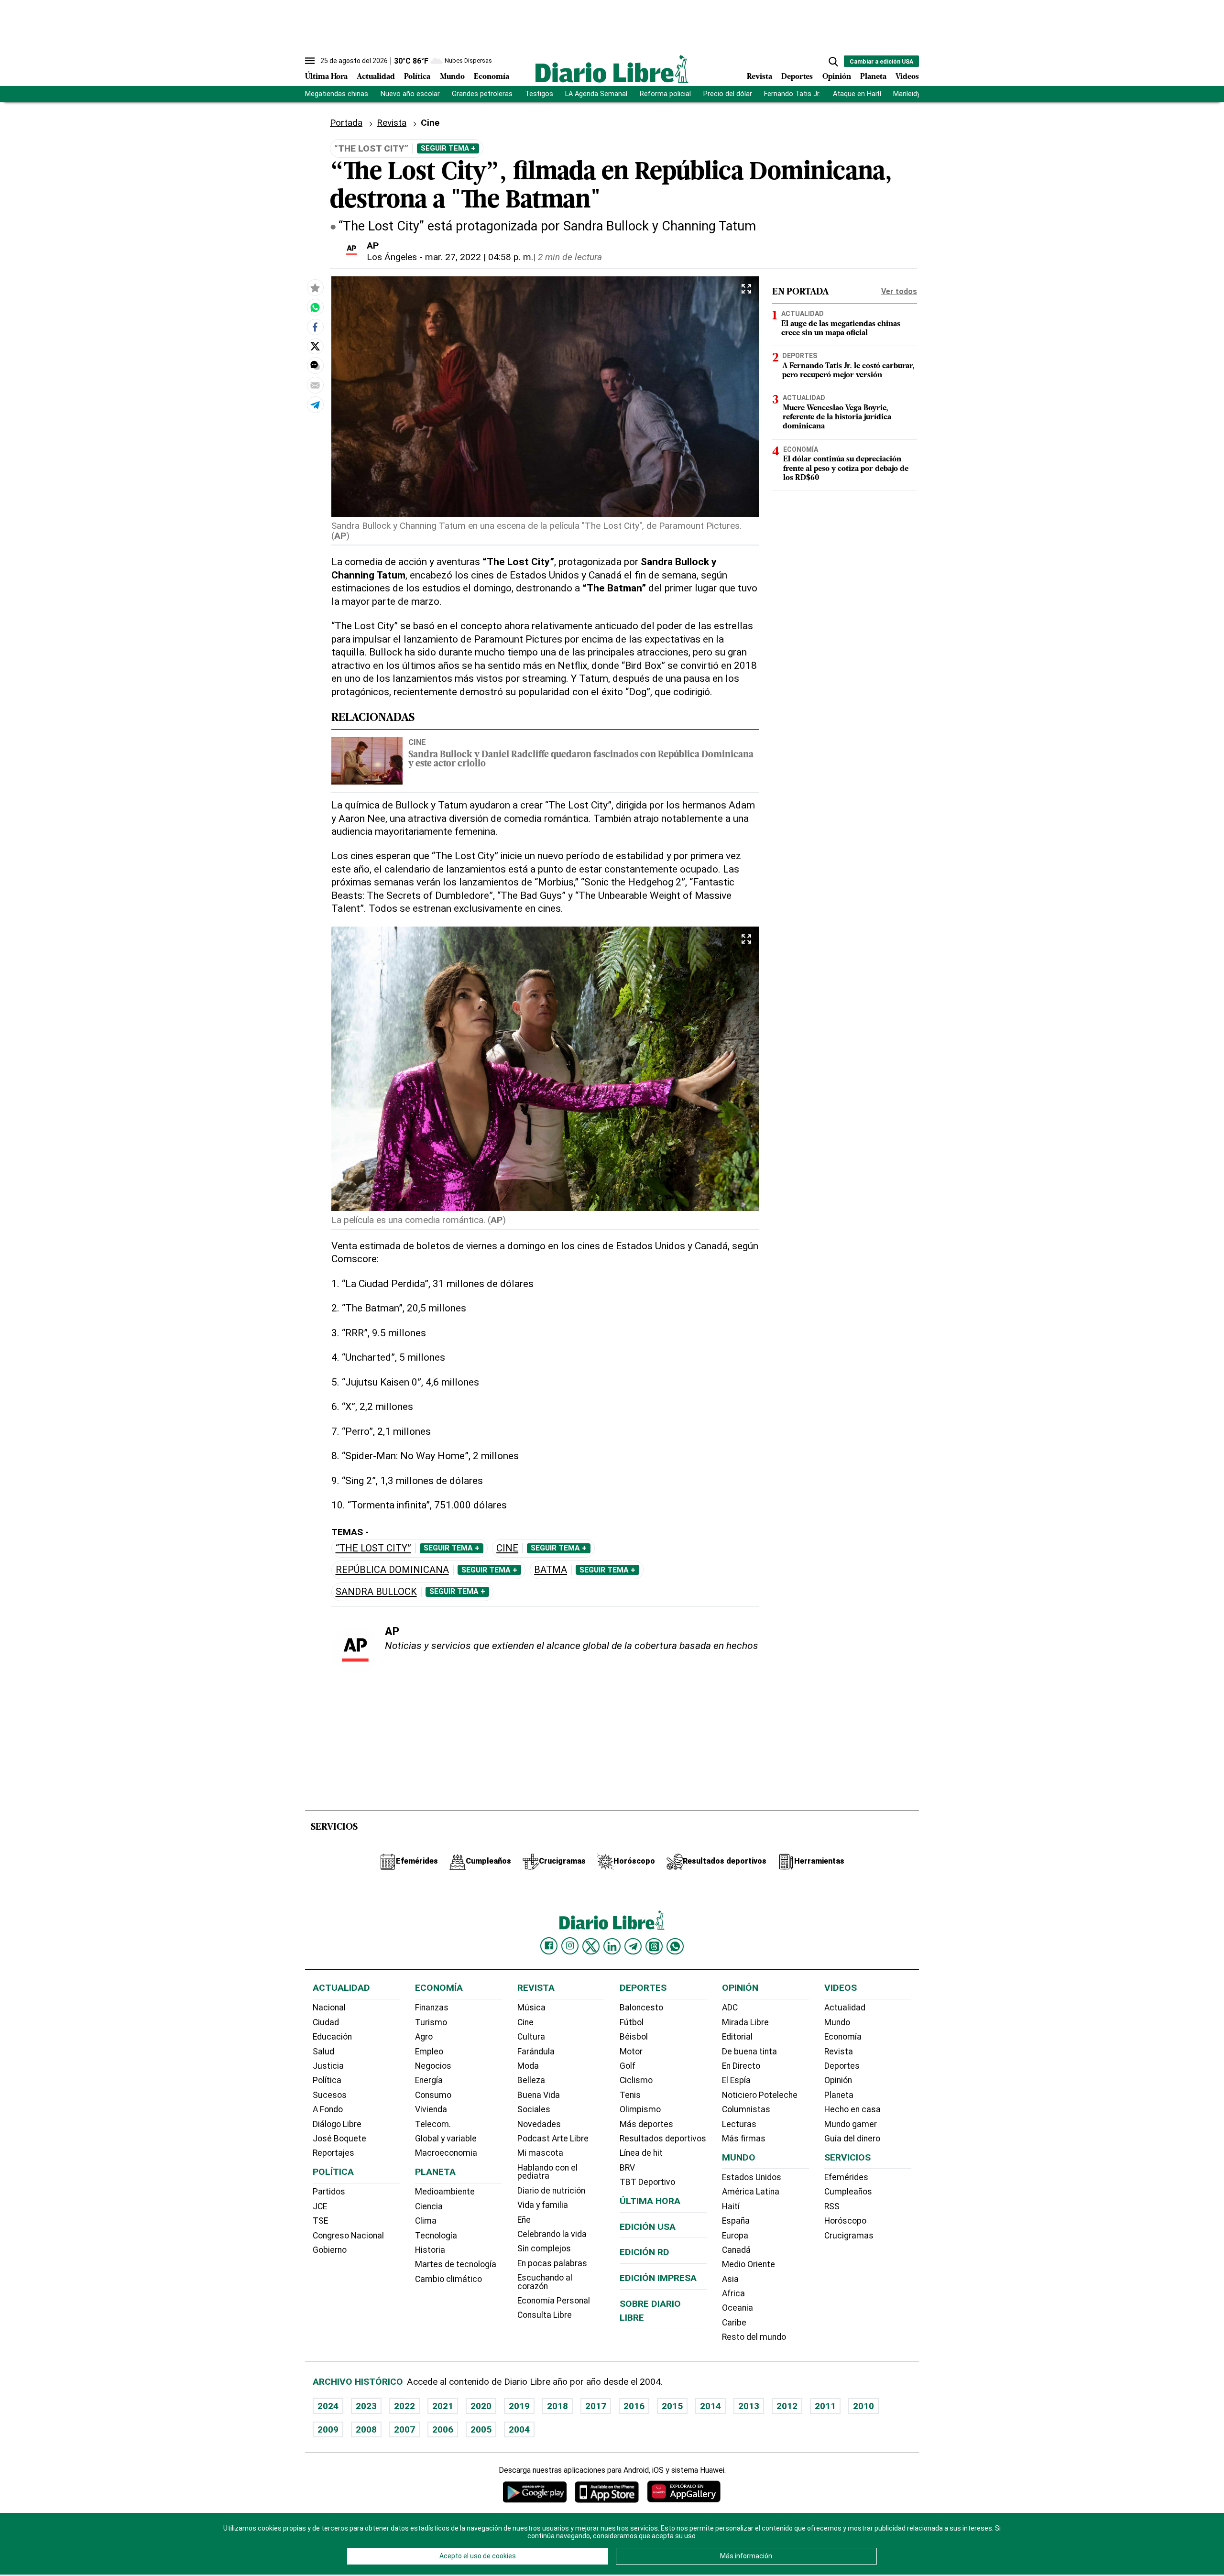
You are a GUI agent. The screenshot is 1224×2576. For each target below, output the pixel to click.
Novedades (539, 2124)
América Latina (751, 2192)
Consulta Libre (545, 2315)
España (736, 2221)
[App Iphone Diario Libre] (607, 2492)
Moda (528, 2066)
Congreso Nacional (348, 2236)
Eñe (524, 2220)
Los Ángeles (392, 257)
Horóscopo (845, 2221)
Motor (631, 2052)
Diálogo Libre (337, 2124)
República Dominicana (392, 1570)
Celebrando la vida (552, 2234)
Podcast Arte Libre (553, 2139)
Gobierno (330, 2250)
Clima (426, 2221)
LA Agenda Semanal (596, 94)
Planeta (873, 77)
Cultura (531, 2037)
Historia (430, 2250)
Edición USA (648, 2227)
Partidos (329, 2192)
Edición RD (645, 2252)
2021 (443, 2406)
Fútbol (632, 2022)
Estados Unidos (752, 2177)
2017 (596, 2406)
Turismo (431, 2022)
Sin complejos (544, 2249)
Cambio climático (448, 2279)
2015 (672, 2406)
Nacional (329, 2008)
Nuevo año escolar (410, 94)
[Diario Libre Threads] (654, 1946)
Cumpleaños (848, 2192)
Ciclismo (636, 2080)
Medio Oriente (749, 2264)
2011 (825, 2406)
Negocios (433, 2066)
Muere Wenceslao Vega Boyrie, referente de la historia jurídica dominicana (837, 417)
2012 (787, 2406)
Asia (730, 2279)
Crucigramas (849, 2236)
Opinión (837, 77)
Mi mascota (540, 2153)
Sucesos (330, 2095)
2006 (443, 2429)
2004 (519, 2429)
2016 (634, 2406)
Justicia (328, 2066)
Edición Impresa (658, 2278)
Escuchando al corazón (545, 2282)
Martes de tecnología (456, 2264)
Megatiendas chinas (337, 94)
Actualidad (376, 77)
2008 (366, 2429)
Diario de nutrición (551, 2191)
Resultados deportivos (663, 2139)
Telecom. (433, 2124)
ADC (730, 2008)
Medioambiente (445, 2192)
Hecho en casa (852, 2109)
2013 (749, 2406)
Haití (731, 2206)
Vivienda (431, 2109)
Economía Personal (554, 2301)
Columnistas (746, 2109)
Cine (417, 742)
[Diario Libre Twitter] (591, 1946)
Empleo (429, 2052)
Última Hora (326, 77)
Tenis (630, 2095)
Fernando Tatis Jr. (792, 94)
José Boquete (339, 2139)
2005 (481, 2429)
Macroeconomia (446, 2153)
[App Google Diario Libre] (535, 2492)
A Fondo (328, 2109)
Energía (429, 2080)
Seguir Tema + (448, 148)
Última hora (650, 2201)
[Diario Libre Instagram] (570, 1946)
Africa (733, 2293)
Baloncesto (641, 2008)
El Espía (736, 2080)
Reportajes (333, 2153)
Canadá (736, 2250)
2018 (557, 2406)
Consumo (433, 2095)
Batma (551, 1570)
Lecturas (739, 2124)
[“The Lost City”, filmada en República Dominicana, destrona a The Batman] (315, 307)
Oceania (738, 2308)
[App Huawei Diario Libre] (684, 2492)
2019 (519, 2406)
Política (417, 77)
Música (531, 2008)
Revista (760, 77)
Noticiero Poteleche (760, 2095)
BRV (627, 2168)
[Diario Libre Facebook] (549, 1946)
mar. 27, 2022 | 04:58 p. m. (479, 257)
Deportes (797, 77)
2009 (328, 2429)
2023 (366, 2406)
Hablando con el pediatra (547, 2172)
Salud (323, 2052)
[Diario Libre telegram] (633, 1946)
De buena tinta (749, 2052)
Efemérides (846, 2177)
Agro (424, 2037)
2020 (481, 2406)
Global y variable (446, 2139)
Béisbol (634, 2037)
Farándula (536, 2052)
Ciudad (326, 2022)
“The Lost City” (373, 1548)
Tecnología (436, 2236)
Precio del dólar (728, 94)
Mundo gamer (851, 2124)
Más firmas (744, 2139)
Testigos (539, 94)
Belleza (531, 2080)
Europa (735, 2236)
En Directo (741, 2066)
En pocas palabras (552, 2263)
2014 (710, 2406)
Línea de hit (641, 2153)
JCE (320, 2206)
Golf (628, 2066)
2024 (328, 2406)
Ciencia (429, 2206)
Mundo (452, 77)
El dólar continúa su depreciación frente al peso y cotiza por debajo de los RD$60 (846, 469)
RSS (832, 2206)
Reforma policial (665, 94)
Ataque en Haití (857, 94)
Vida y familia (543, 2205)
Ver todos (899, 291)
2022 (404, 2406)
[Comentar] (315, 366)
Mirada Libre (745, 2022)
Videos (907, 77)
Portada (346, 123)
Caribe (734, 2323)
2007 (404, 2429)
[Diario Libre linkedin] (612, 1946)
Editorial (737, 2037)
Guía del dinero (852, 2139)
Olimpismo (640, 2109)
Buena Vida (539, 2095)
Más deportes (646, 2124)
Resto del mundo (754, 2337)
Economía (492, 77)
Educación (332, 2037)
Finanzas (432, 2008)
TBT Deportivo (647, 2182)
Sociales (534, 2109)
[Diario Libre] (612, 69)
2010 (863, 2406)
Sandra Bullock (376, 1592)
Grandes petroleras (482, 94)
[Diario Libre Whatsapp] (675, 1946)
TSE (320, 2221)
